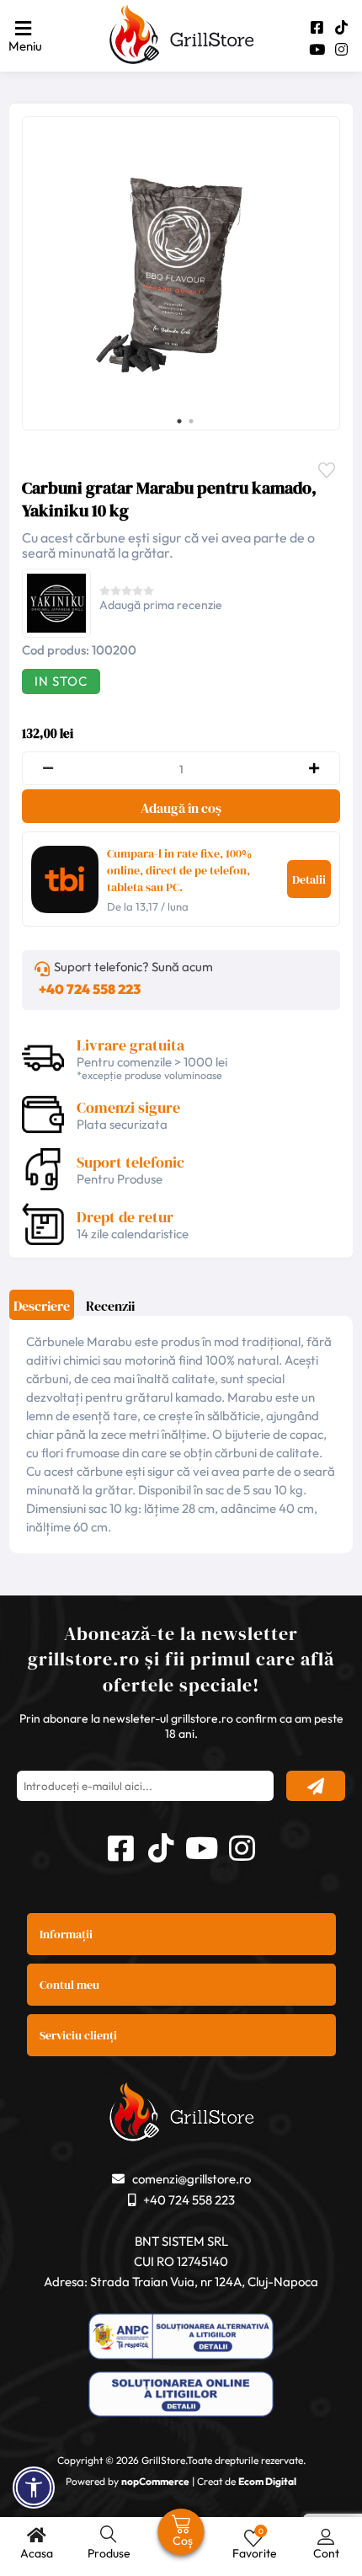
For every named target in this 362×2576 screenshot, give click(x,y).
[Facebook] (317, 27)
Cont (326, 2553)
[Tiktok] (341, 27)
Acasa (37, 2553)
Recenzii (110, 1306)
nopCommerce (155, 2481)
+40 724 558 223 (90, 989)
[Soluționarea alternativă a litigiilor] (181, 2338)
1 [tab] (179, 421)
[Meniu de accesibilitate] (34, 2488)
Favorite (331, 468)
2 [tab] (191, 421)
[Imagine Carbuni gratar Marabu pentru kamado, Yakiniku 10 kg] (177, 272)
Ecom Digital (267, 2481)
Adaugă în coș (181, 808)
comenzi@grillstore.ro (192, 2179)
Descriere (42, 1306)
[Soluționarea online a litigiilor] (181, 2396)
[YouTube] (317, 49)
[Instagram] (341, 49)
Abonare (316, 1786)
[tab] (42, 1311)
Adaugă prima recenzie (161, 605)
